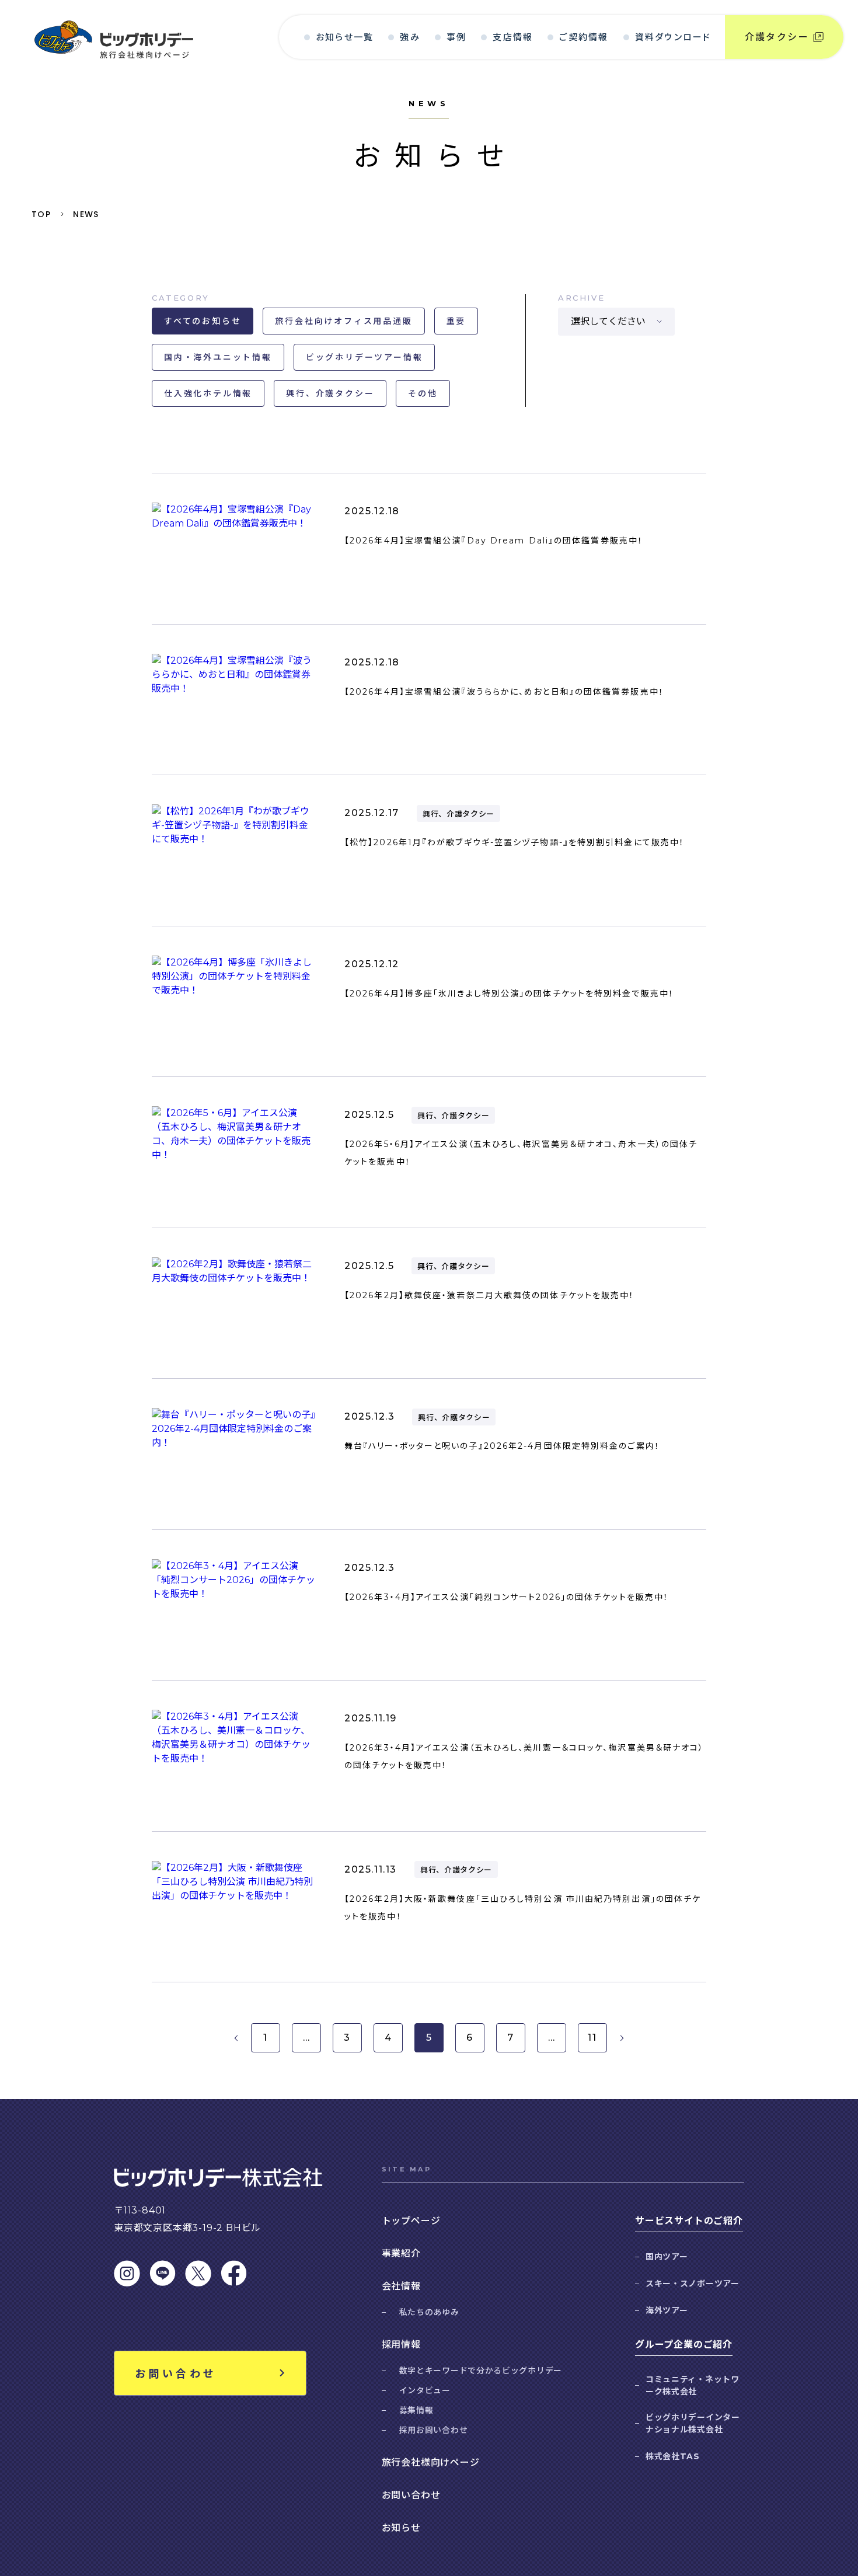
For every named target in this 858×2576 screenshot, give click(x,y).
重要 (456, 321)
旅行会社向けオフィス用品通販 (343, 321)
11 (592, 2038)
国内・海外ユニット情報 (218, 357)
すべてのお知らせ (203, 321)
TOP (41, 214)
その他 (423, 393)
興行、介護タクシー (330, 393)
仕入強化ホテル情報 (208, 393)
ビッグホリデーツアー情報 (365, 357)
